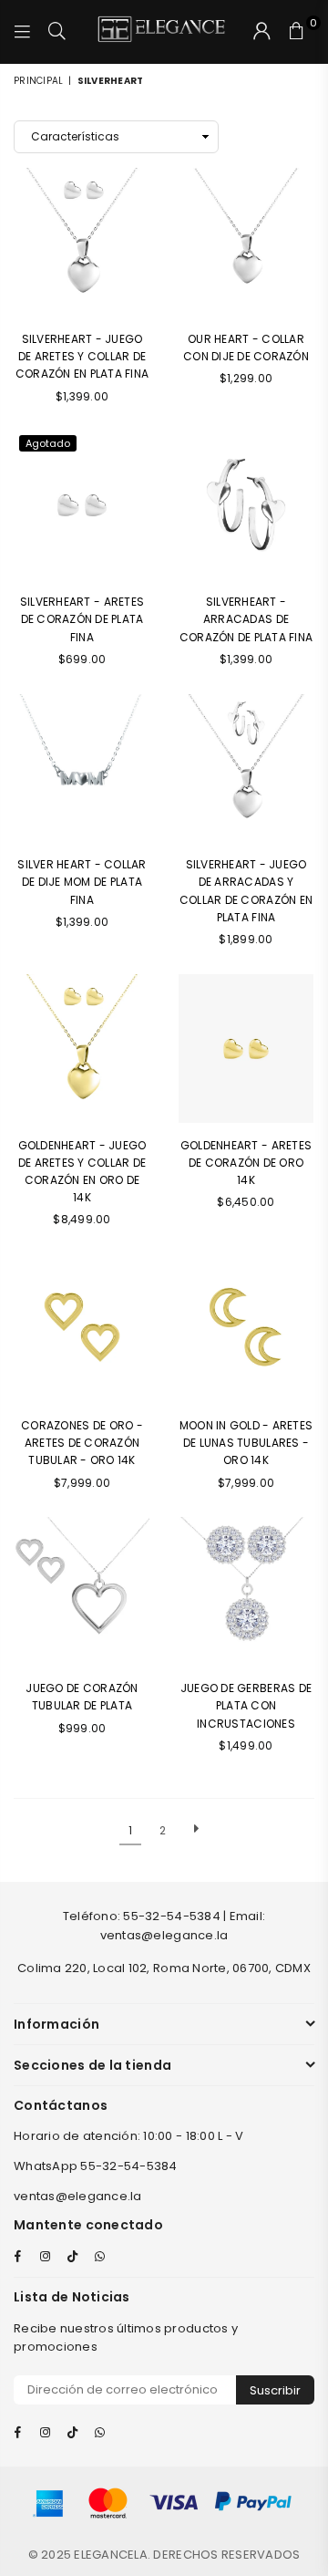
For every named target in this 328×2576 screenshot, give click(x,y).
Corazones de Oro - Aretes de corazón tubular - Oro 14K (82, 1443)
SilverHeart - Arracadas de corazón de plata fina (246, 619)
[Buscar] (57, 32)
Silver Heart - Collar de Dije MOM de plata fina (82, 882)
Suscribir (275, 2390)
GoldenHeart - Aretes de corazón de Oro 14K (246, 1163)
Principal (38, 81)
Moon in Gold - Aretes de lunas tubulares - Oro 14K (246, 1443)
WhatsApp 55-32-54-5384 (96, 2166)
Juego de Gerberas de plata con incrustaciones (246, 1705)
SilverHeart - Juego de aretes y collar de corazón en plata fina (82, 356)
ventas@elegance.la (78, 2196)
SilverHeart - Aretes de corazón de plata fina (82, 619)
